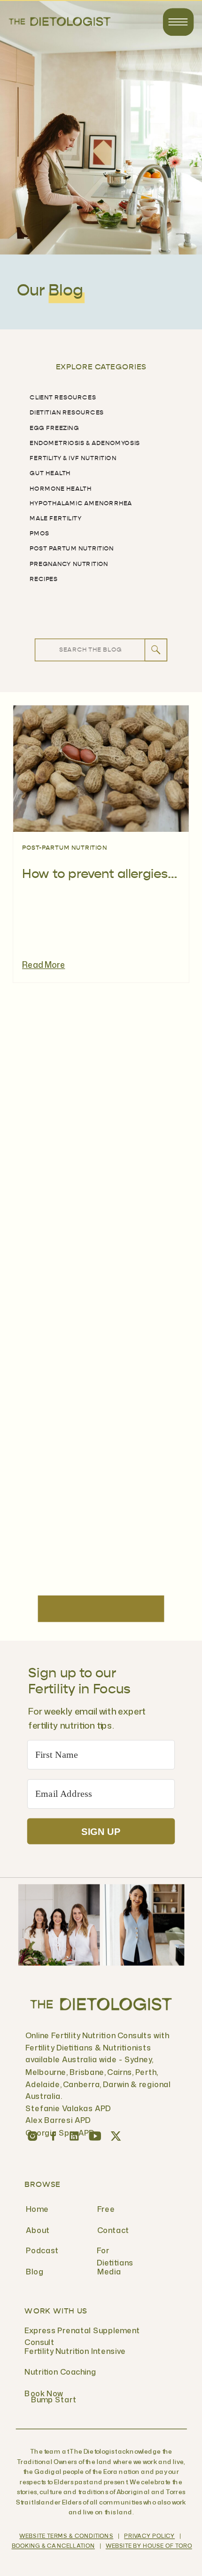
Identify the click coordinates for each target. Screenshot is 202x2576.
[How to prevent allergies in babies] (101, 769)
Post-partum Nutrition (65, 848)
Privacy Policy (149, 2536)
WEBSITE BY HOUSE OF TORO (149, 2546)
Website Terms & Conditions (66, 2536)
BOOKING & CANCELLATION (53, 2546)
